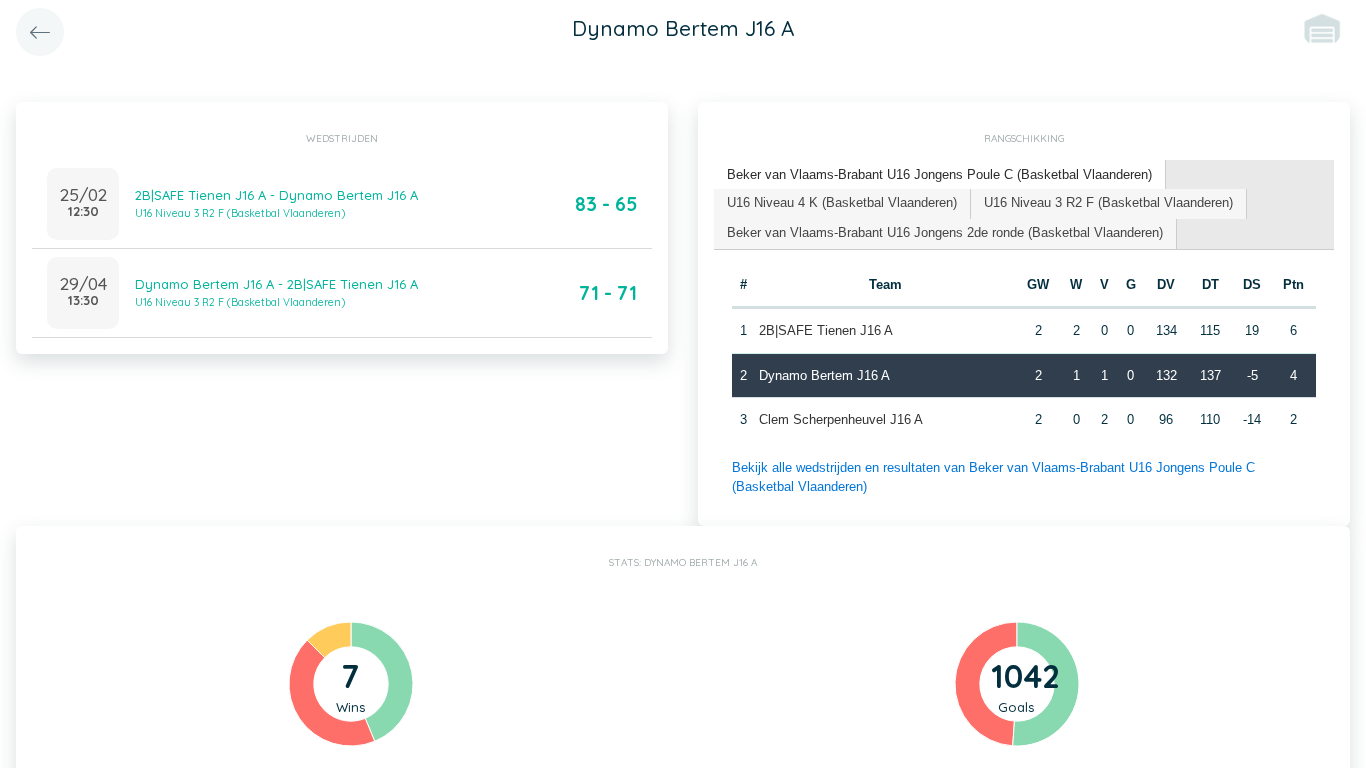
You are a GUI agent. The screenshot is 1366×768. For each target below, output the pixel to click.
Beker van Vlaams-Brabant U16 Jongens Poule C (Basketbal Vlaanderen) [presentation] (939, 174)
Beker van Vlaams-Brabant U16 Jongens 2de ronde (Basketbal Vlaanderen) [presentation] (945, 232)
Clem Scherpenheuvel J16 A (841, 419)
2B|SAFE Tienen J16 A (826, 330)
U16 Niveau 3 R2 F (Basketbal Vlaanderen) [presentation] (1108, 202)
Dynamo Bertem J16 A (824, 375)
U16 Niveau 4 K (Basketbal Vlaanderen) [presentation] (842, 202)
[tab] (940, 175)
